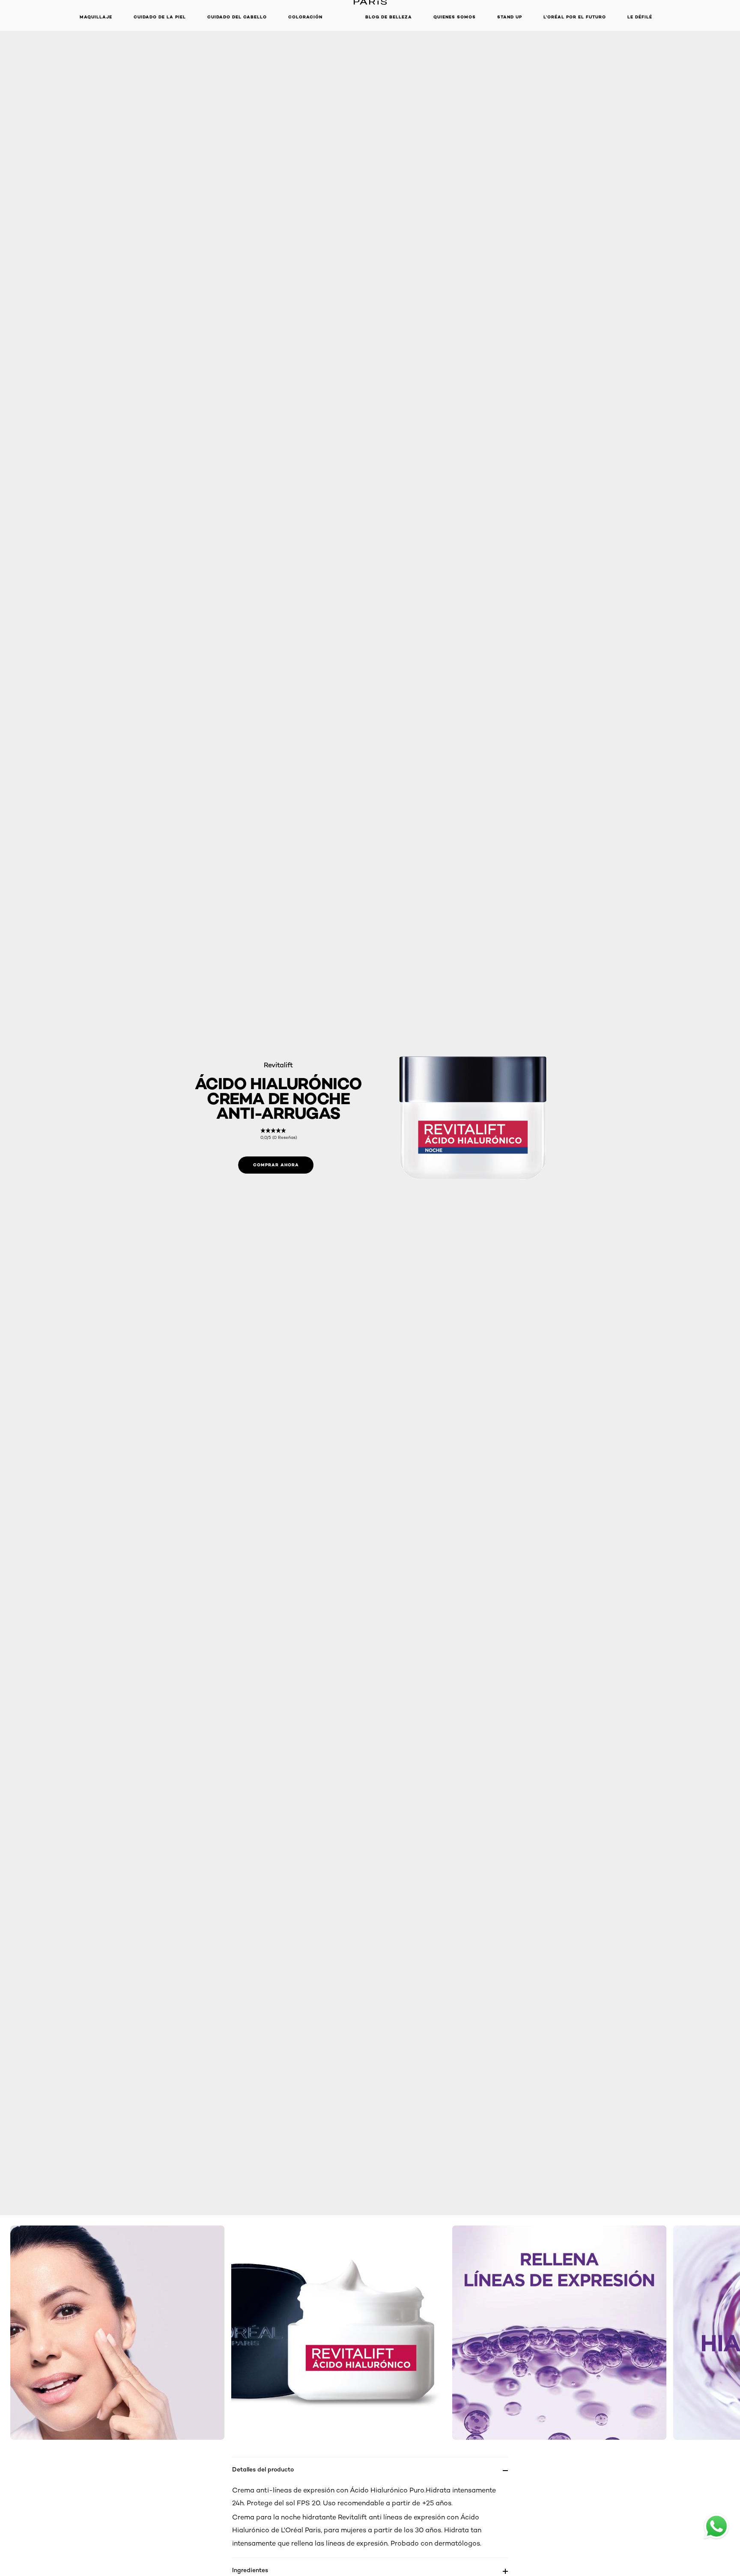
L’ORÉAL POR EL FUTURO (575, 17)
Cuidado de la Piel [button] (160, 17)
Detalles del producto (263, 2469)
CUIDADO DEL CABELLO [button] (237, 17)
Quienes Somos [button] (455, 17)
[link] (279, 1134)
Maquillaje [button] (96, 17)
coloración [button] (305, 17)
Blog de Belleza (389, 17)
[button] (344, 17)
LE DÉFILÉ (640, 17)
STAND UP (510, 17)
